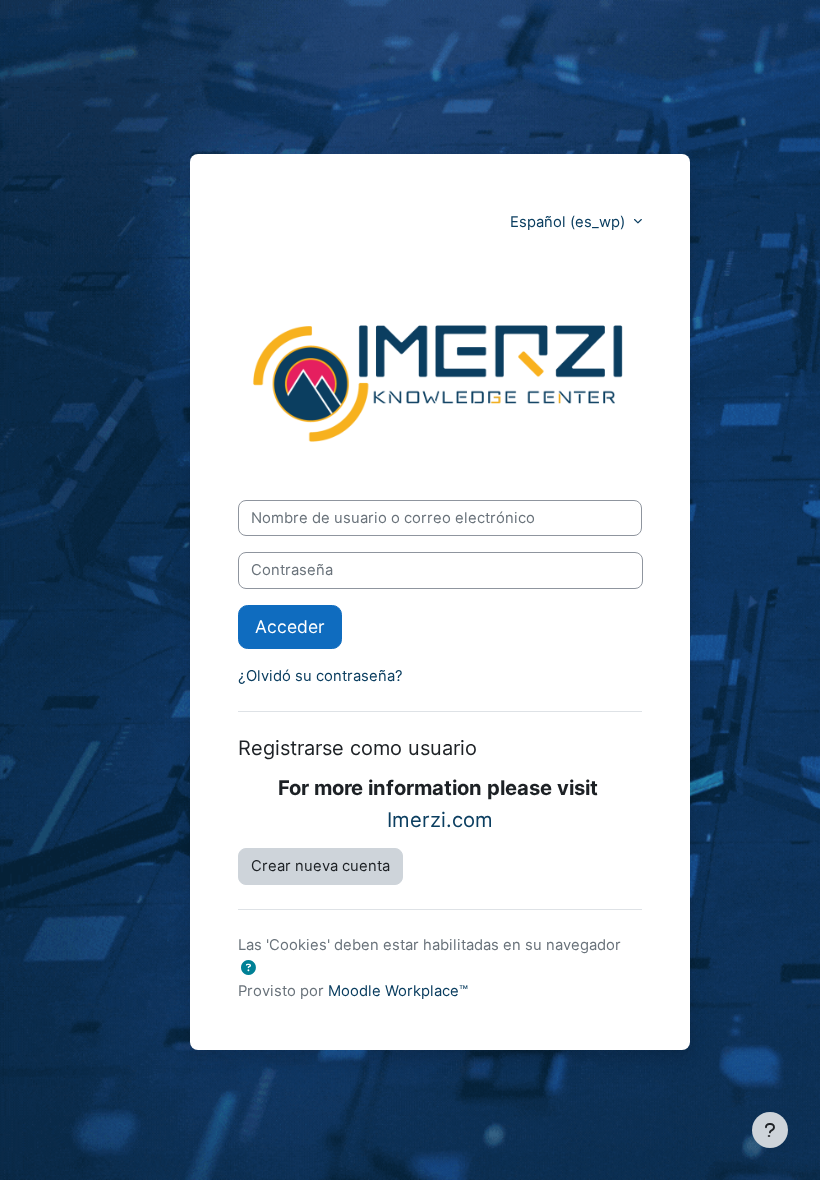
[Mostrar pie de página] (770, 1130)
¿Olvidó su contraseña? (320, 676)
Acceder (290, 626)
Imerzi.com (440, 819)
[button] (248, 968)
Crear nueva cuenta (320, 866)
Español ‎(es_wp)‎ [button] (569, 222)
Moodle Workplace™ (398, 991)
